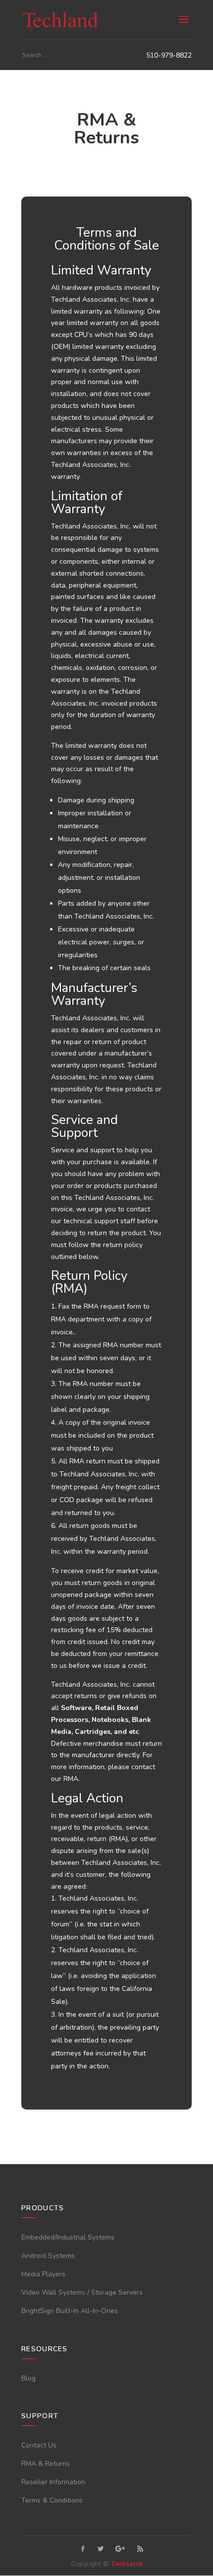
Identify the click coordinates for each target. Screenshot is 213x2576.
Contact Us (39, 2445)
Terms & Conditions (52, 2500)
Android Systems (48, 2256)
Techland (127, 2564)
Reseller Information (53, 2482)
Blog (28, 2378)
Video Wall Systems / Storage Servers (82, 2292)
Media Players (43, 2274)
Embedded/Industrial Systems (68, 2237)
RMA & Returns (46, 2464)
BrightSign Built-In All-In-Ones (70, 2311)
